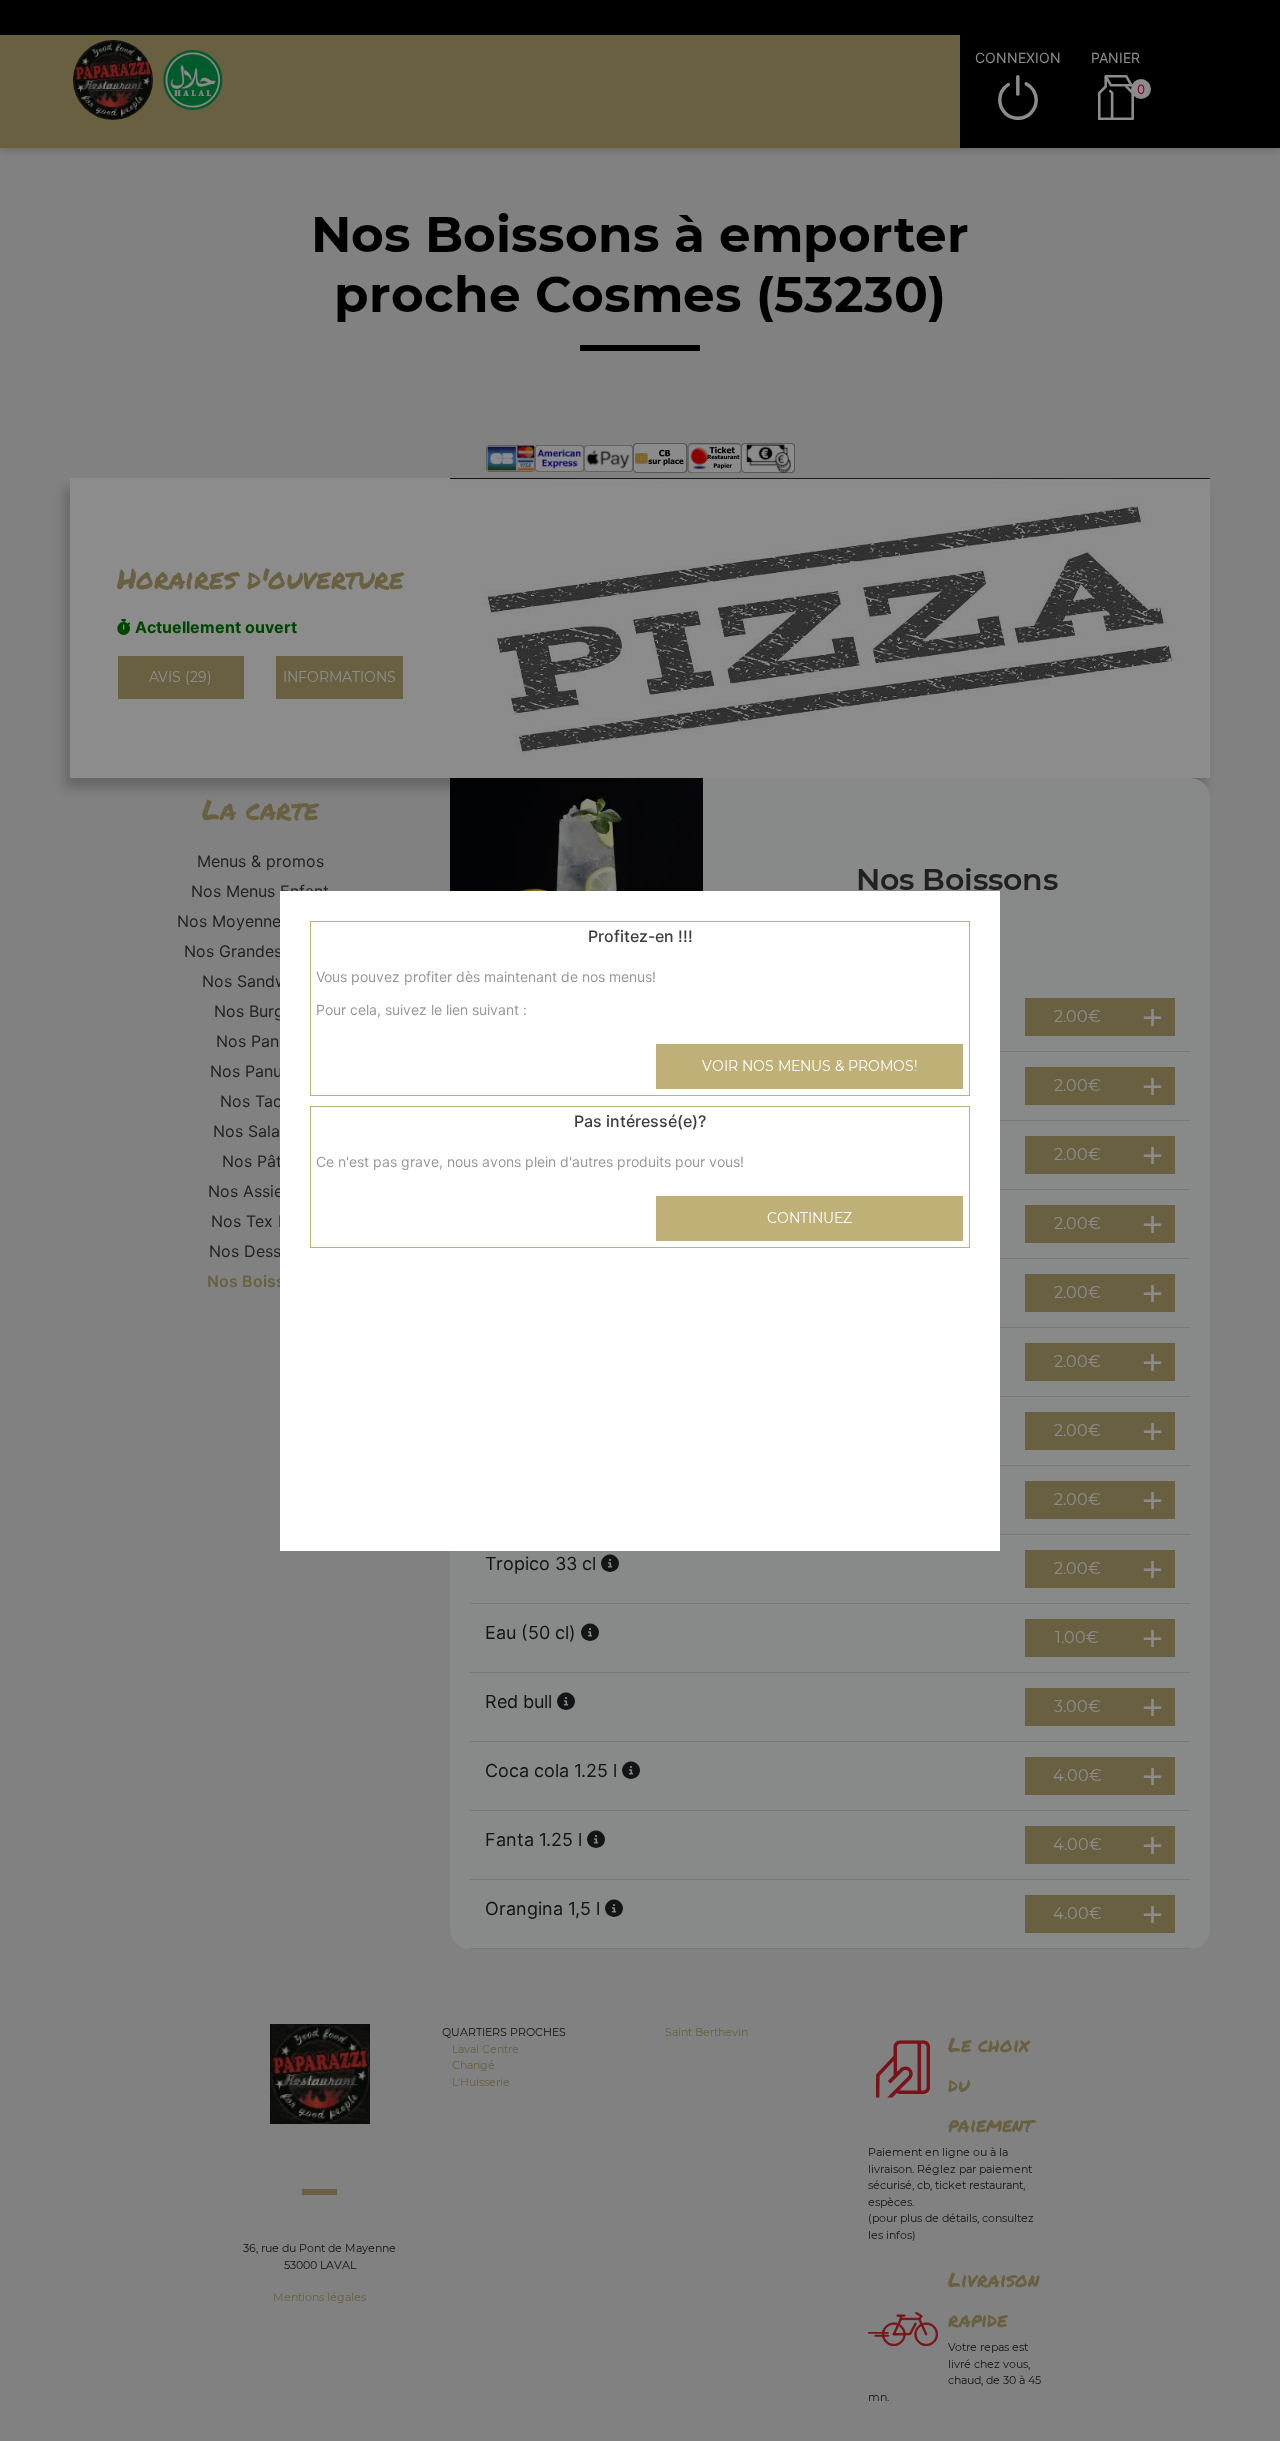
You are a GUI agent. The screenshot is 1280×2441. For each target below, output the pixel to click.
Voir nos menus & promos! (810, 1066)
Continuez (809, 1218)
